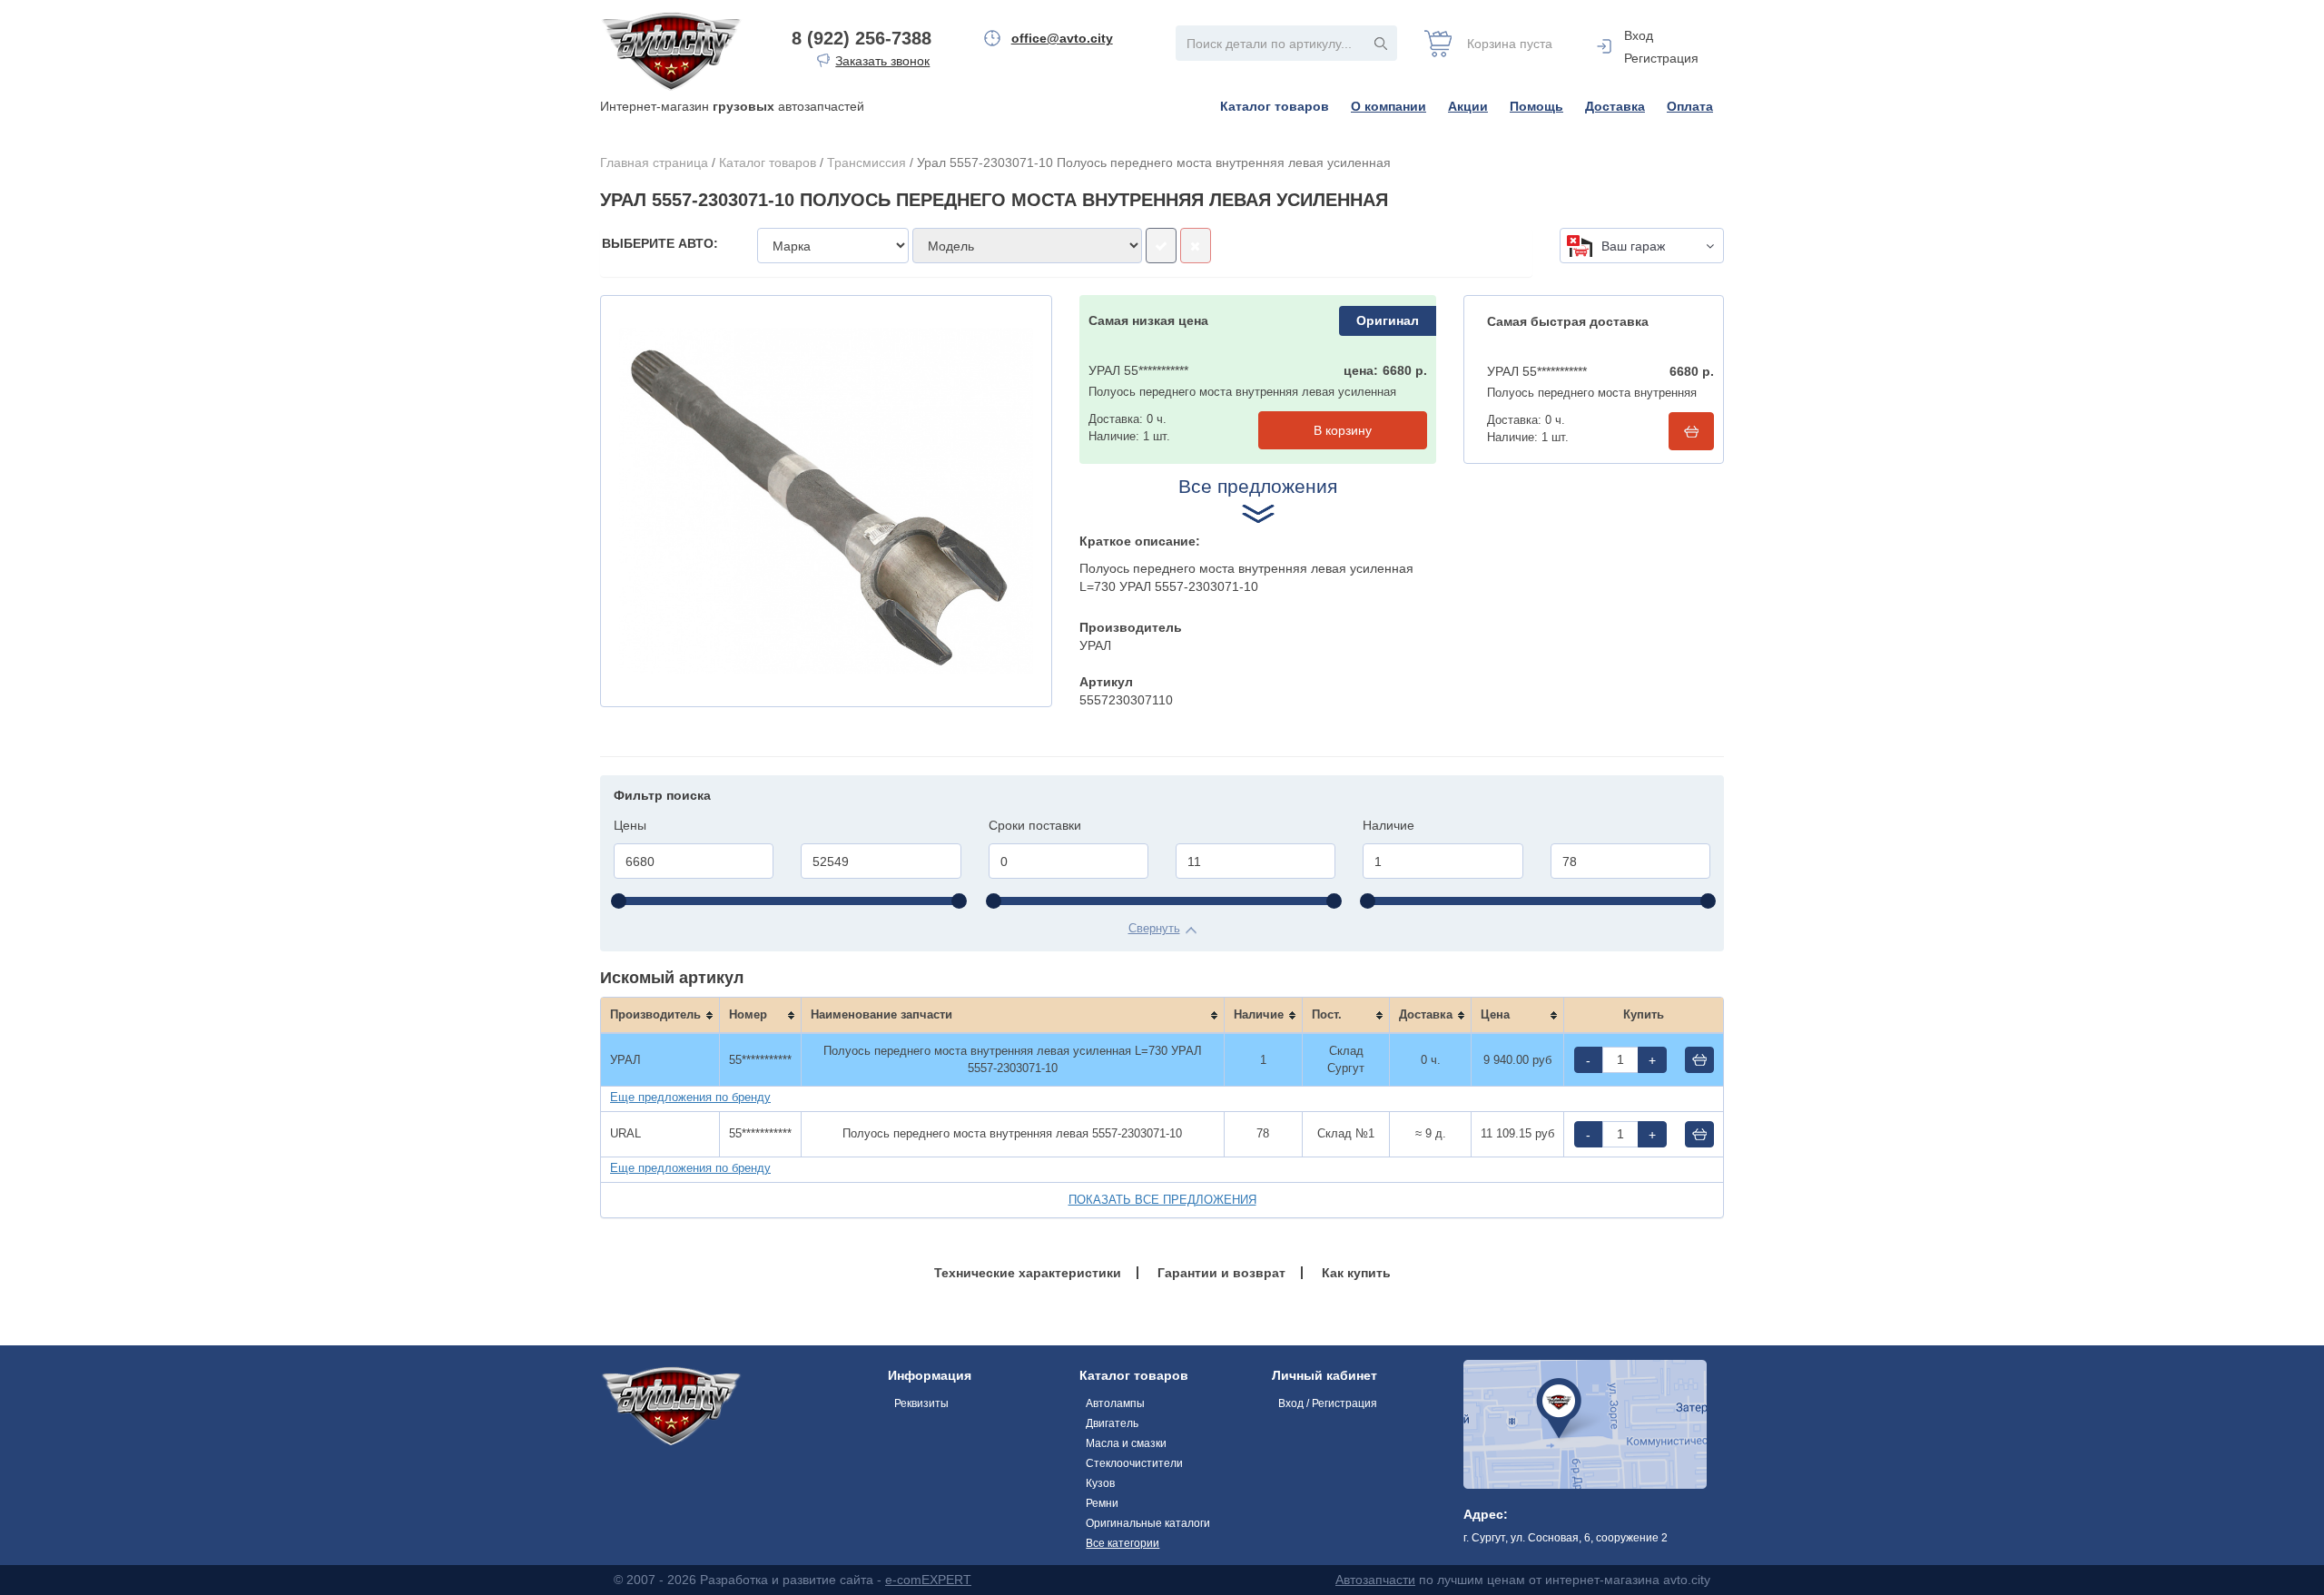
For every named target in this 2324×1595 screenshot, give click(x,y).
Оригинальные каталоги (1148, 1523)
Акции (1468, 106)
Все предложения (1258, 486)
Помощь (1536, 106)
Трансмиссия (867, 162)
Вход (1639, 35)
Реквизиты (921, 1403)
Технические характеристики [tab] (1028, 1273)
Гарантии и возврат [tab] (1221, 1273)
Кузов (1100, 1483)
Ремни (1102, 1503)
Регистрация (1661, 58)
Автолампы (1115, 1403)
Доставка (1615, 106)
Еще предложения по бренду (690, 1097)
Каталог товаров (1275, 106)
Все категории (1123, 1543)
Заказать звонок (882, 61)
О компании (1388, 106)
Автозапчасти (1375, 1580)
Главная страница (654, 162)
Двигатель (1112, 1423)
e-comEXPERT (928, 1580)
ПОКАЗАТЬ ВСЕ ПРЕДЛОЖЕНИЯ (1162, 1200)
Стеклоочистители (1134, 1463)
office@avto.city (1062, 38)
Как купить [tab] (1356, 1273)
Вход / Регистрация (1328, 1403)
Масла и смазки (1126, 1443)
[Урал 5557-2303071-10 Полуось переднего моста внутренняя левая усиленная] (826, 501)
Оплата (1690, 106)
